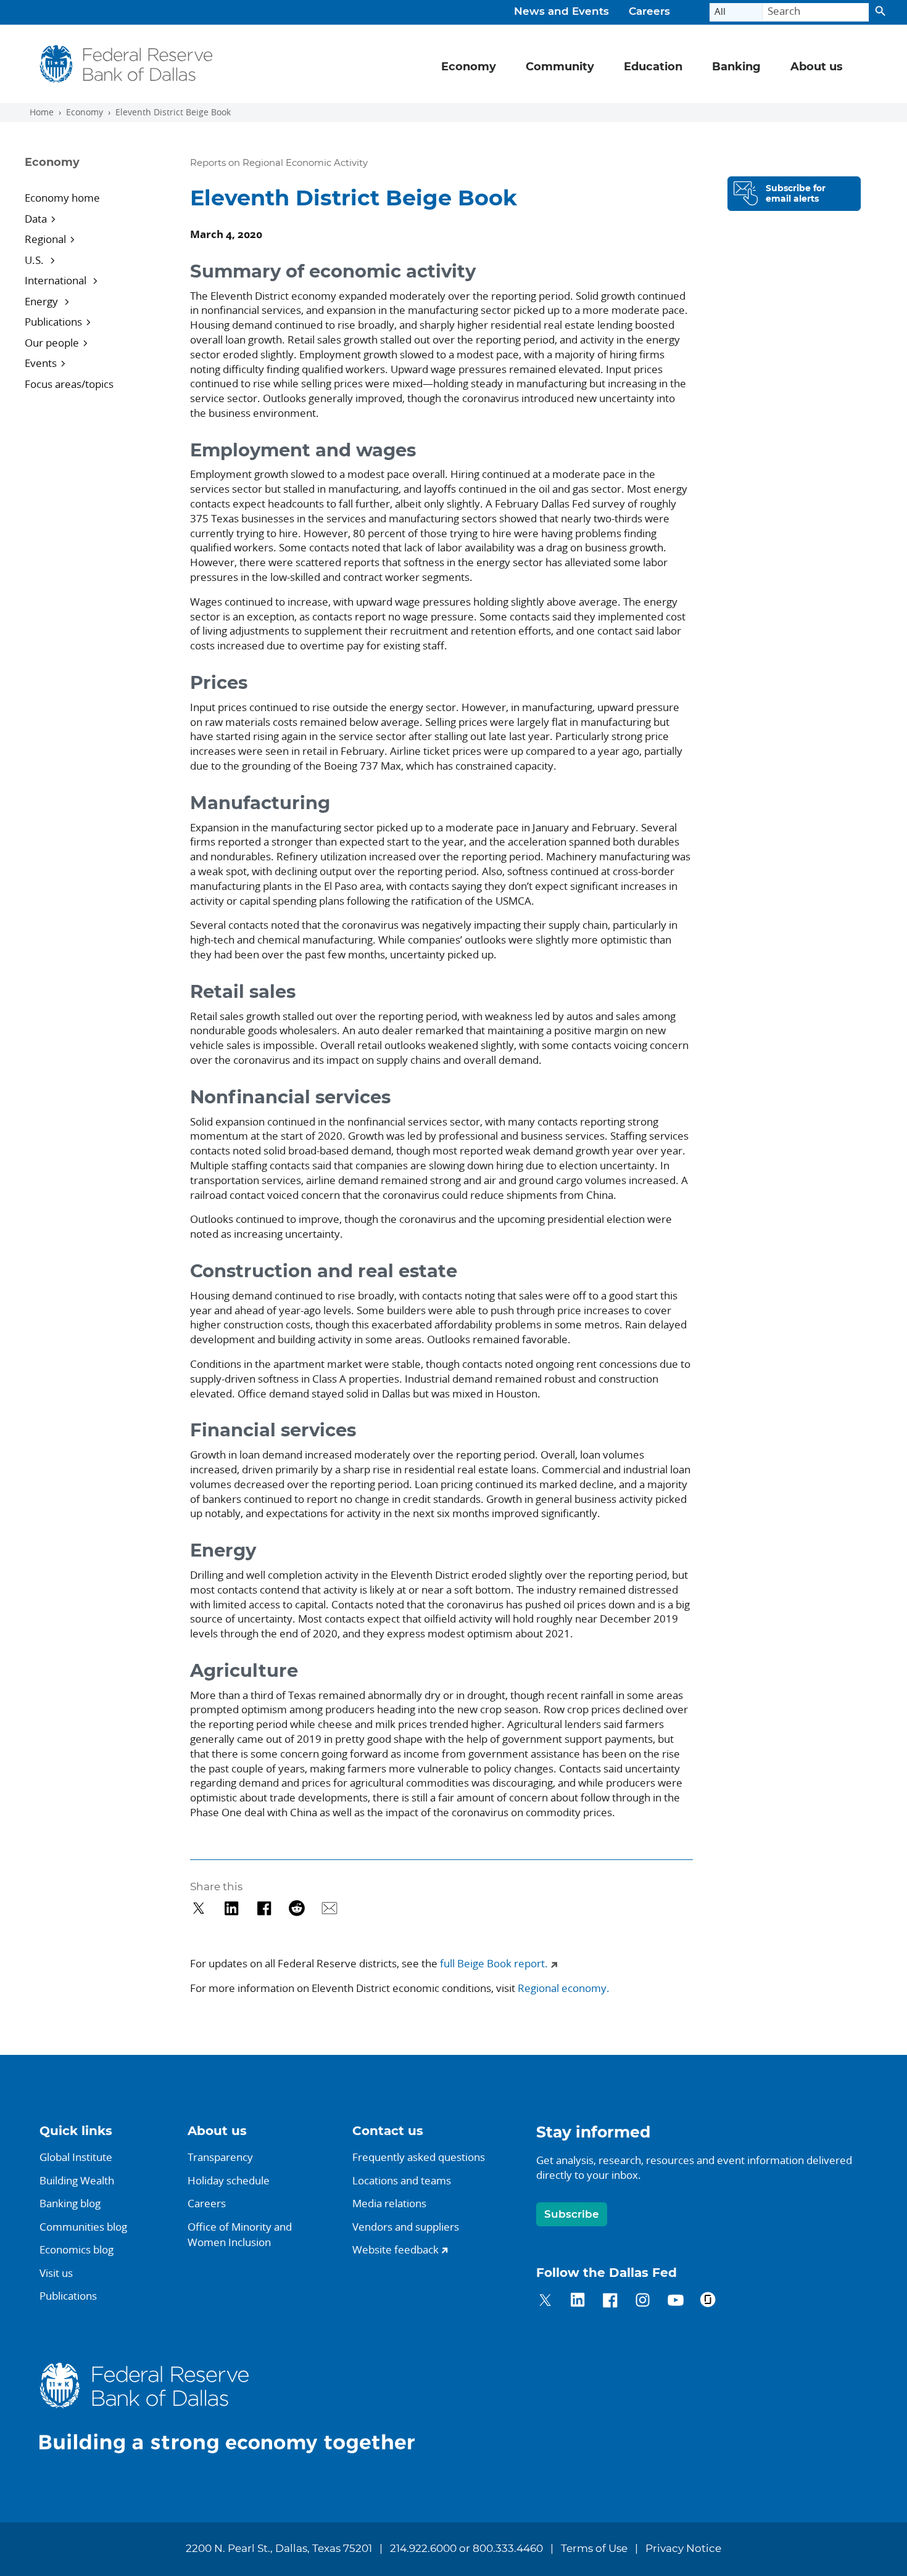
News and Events (561, 12)
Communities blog (83, 2227)
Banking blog (70, 2203)
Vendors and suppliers (406, 2227)
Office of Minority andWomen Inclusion (240, 2235)
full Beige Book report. (494, 1963)
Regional (45, 239)
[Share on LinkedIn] (232, 1908)
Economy (85, 112)
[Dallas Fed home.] (237, 2407)
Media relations (389, 2203)
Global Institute (76, 2157)
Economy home (62, 198)
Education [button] (653, 67)
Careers (649, 12)
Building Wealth (77, 2180)
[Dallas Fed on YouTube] (675, 2302)
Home (42, 112)
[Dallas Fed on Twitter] (545, 2302)
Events (41, 363)
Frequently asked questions (419, 2157)
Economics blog (77, 2249)
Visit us (56, 2273)
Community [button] (560, 67)
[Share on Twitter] (199, 1908)
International (57, 280)
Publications (53, 322)
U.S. (35, 260)
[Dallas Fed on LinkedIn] (578, 2302)
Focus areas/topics (69, 384)
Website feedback (396, 2249)
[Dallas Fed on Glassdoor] (708, 2302)
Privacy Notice (683, 2549)
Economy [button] (469, 67)
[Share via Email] (330, 1908)
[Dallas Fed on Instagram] (643, 2302)
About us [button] (817, 67)
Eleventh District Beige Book (173, 112)
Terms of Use (594, 2549)
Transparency (220, 2157)
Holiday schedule (229, 2180)
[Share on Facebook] (264, 1908)
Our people (52, 343)
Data (36, 219)
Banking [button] (736, 67)
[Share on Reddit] (297, 1908)
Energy (43, 301)
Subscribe (572, 2214)
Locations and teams (402, 2180)
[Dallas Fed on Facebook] (610, 2302)
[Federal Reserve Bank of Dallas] (126, 64)
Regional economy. (564, 1988)
